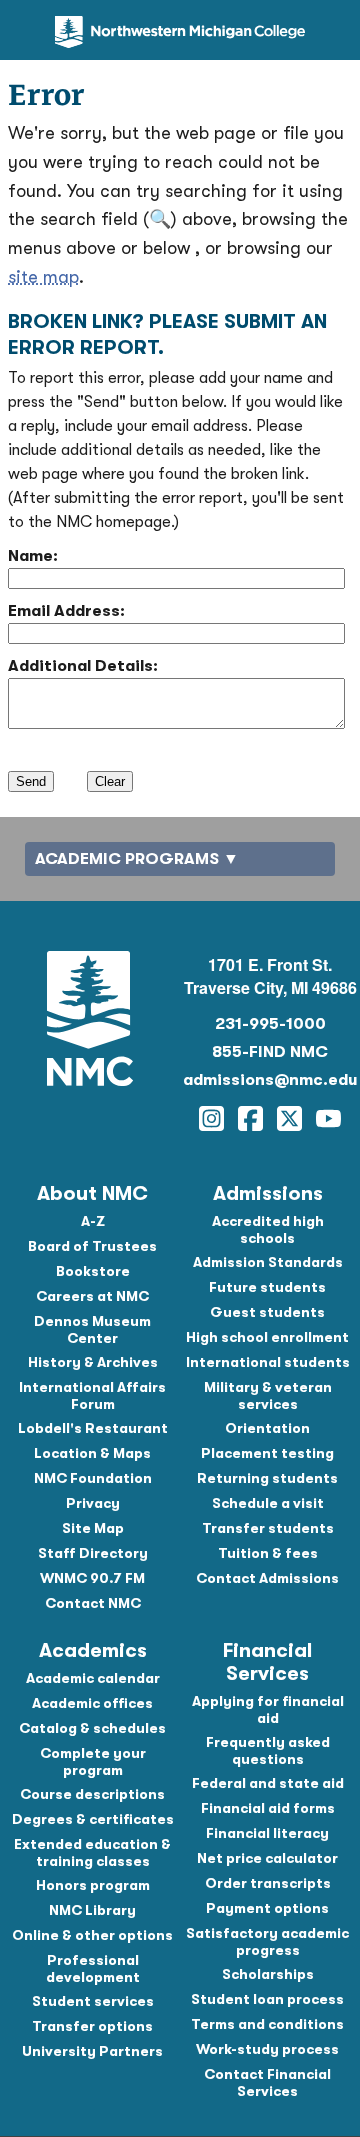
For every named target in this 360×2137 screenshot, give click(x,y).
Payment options (267, 1908)
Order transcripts (268, 1883)
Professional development (93, 1968)
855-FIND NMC (270, 1052)
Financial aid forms (268, 1808)
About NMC (92, 1193)
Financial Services (267, 1662)
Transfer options (92, 2026)
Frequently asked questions (268, 1750)
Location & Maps (92, 1453)
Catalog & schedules (92, 1728)
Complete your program (93, 1761)
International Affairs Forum (92, 1395)
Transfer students (268, 1528)
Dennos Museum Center (92, 1329)
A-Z (93, 1221)
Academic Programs (127, 859)
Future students (267, 1287)
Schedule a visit (268, 1503)
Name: (33, 556)
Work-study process (267, 2049)
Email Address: (66, 611)
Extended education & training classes (92, 1852)
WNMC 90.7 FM (92, 1578)
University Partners (92, 2051)
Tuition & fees (268, 1553)
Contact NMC (93, 1603)
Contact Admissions (267, 1578)
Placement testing (267, 1453)
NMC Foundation (93, 1478)
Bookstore (93, 1271)
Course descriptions (92, 1794)
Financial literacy (267, 1833)
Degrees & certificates (93, 1819)
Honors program (93, 1885)
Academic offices (92, 1703)
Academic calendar (93, 1678)
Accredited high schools (268, 1229)
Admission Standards (268, 1262)
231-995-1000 (270, 1024)
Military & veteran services (268, 1395)
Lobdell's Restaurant (93, 1428)
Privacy (93, 1503)
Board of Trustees (92, 1246)
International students (268, 1362)
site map (43, 277)
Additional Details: (83, 666)
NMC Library (92, 1910)
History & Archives (93, 1362)
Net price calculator (267, 1858)
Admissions (268, 1193)
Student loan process (267, 1999)
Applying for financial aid (268, 1709)
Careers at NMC (92, 1296)
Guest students (267, 1312)
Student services (93, 2001)
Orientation (267, 1428)
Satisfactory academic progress (267, 1941)
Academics (93, 1650)
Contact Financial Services (267, 2082)
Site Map (93, 1528)
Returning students (267, 1478)
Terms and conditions (267, 2024)
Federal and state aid (268, 1783)
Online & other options (92, 1935)
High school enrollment (267, 1337)
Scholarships (268, 1974)
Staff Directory (93, 1553)
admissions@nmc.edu (270, 1080)
